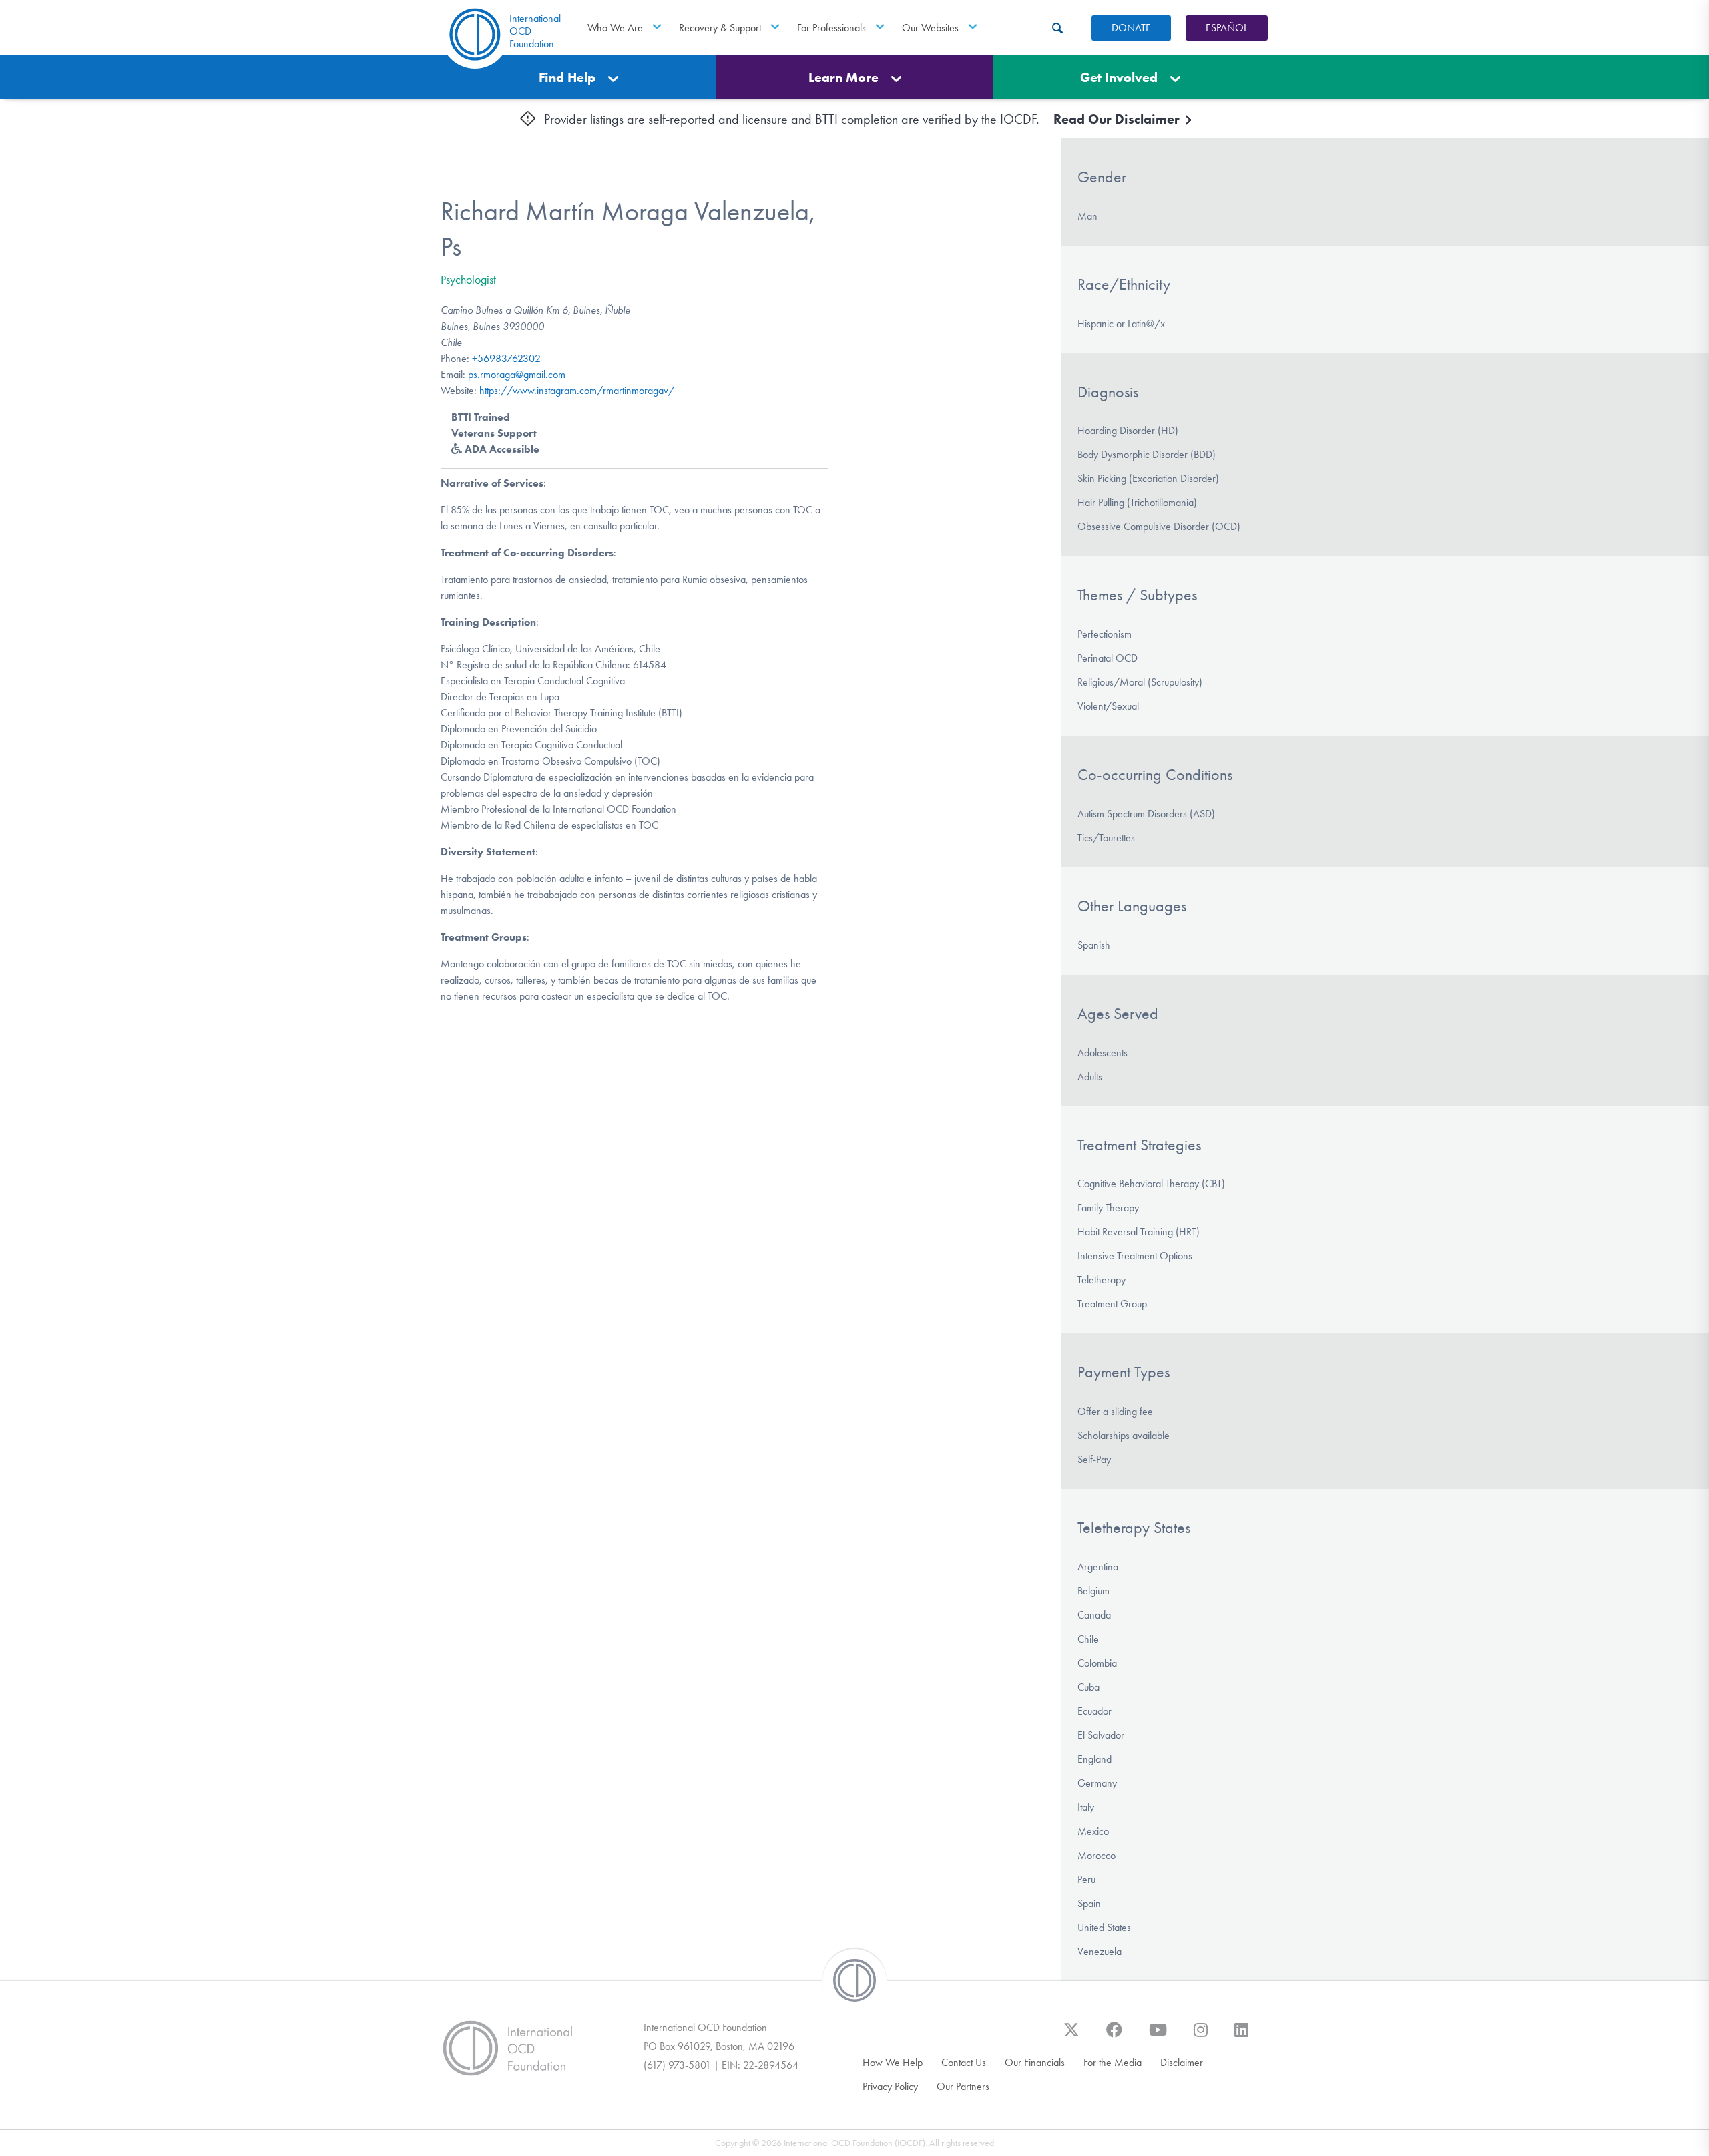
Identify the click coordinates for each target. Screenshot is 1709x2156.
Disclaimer (1182, 2062)
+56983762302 (506, 358)
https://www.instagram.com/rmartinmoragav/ (577, 390)
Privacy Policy (890, 2086)
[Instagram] (1201, 2036)
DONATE (1131, 28)
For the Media (1113, 2062)
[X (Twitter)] (1071, 2036)
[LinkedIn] (1241, 2036)
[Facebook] (1114, 2036)
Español (1227, 28)
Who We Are (615, 28)
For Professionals (831, 28)
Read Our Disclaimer (1118, 119)
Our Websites (930, 28)
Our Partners (963, 2086)
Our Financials (1035, 2062)
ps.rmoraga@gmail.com (517, 374)
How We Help (893, 2062)
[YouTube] (1158, 2036)
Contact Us (964, 2062)
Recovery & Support (720, 28)
